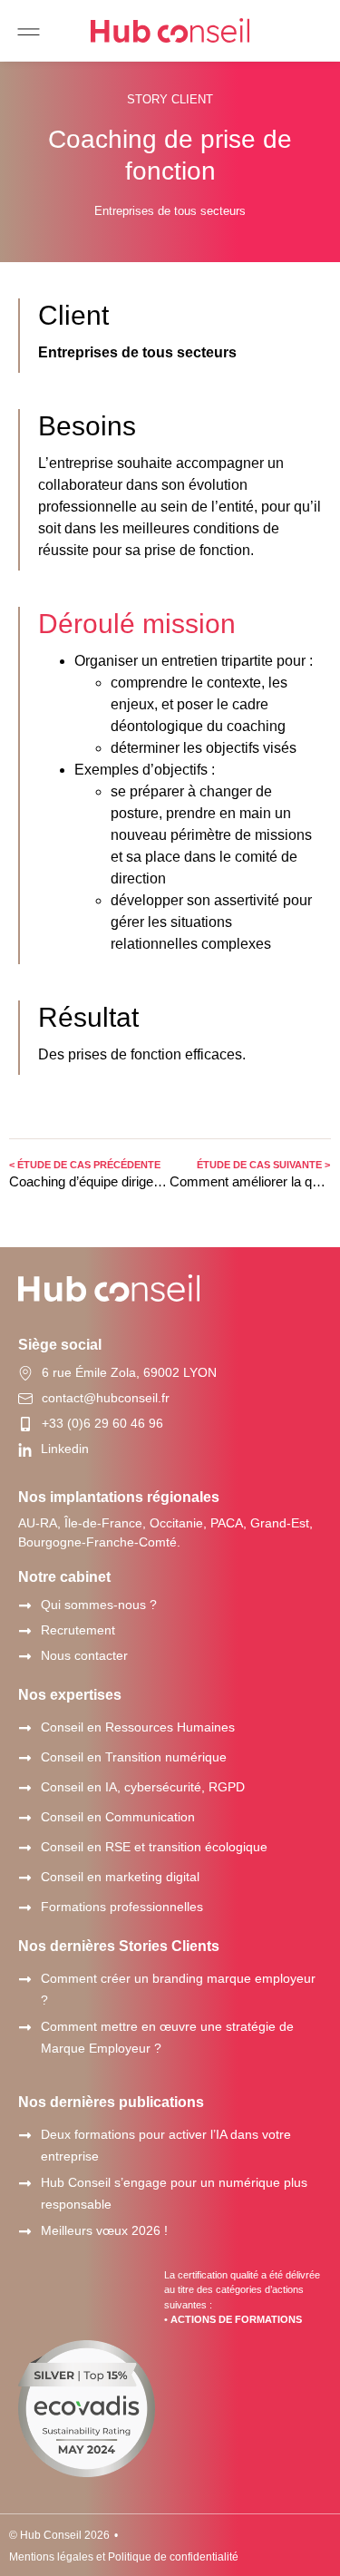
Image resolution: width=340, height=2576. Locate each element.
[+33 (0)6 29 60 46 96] (25, 1424)
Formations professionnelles (122, 1907)
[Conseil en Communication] (25, 1818)
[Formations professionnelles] (25, 1908)
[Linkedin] (25, 1450)
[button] (29, 32)
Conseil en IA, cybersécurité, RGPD (143, 1787)
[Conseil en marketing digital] (25, 1878)
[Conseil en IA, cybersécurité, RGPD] (25, 1788)
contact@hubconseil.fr (106, 1398)
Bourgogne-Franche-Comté (97, 1542)
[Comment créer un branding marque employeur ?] (25, 1980)
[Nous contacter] (25, 1657)
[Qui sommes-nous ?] (25, 1606)
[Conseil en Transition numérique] (25, 1758)
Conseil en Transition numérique (134, 1757)
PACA (227, 1523)
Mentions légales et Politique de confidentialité (124, 2557)
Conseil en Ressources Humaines (138, 1727)
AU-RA (38, 1523)
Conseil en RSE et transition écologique (154, 1847)
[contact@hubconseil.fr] (25, 1399)
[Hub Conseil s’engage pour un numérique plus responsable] (25, 2184)
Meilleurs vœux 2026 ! (104, 2230)
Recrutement (78, 1630)
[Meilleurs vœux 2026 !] (25, 2232)
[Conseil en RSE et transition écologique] (25, 1848)
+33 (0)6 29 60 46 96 (102, 1423)
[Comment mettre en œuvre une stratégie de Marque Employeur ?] (25, 2028)
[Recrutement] (25, 1631)
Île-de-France (103, 1523)
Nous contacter (84, 1655)
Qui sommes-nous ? (99, 1605)
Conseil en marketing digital (120, 1877)
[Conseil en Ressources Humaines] (25, 1728)
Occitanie (176, 1523)
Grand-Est (280, 1523)
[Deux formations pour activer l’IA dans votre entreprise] (25, 2136)
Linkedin (65, 1449)
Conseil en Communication (118, 1817)
